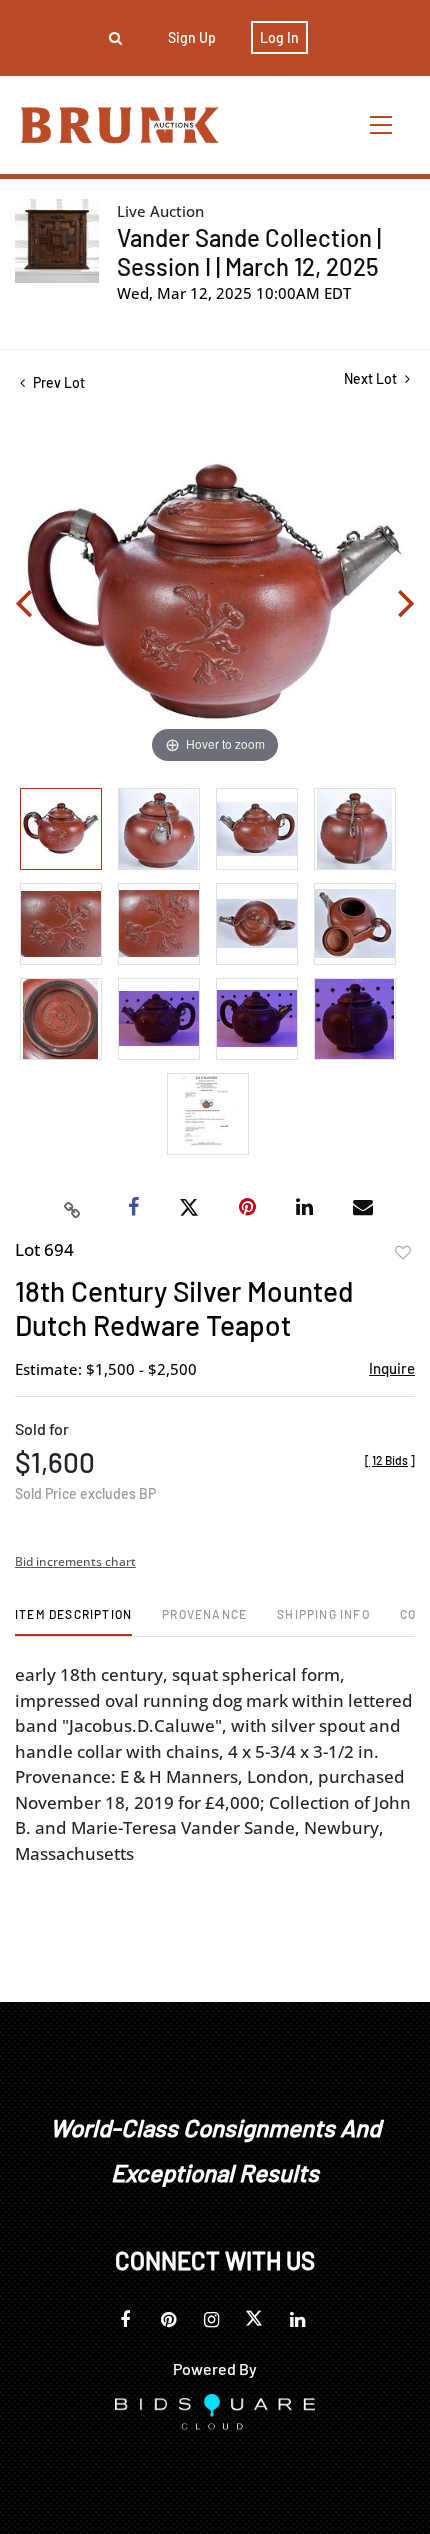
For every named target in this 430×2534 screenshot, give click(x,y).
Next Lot (372, 378)
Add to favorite (403, 1253)
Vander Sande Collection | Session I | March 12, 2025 (249, 252)
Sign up (192, 37)
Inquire (392, 1368)
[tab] (73, 1621)
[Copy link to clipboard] (73, 1208)
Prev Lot (57, 382)
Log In (279, 37)
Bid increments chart (75, 1561)
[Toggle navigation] (382, 124)
